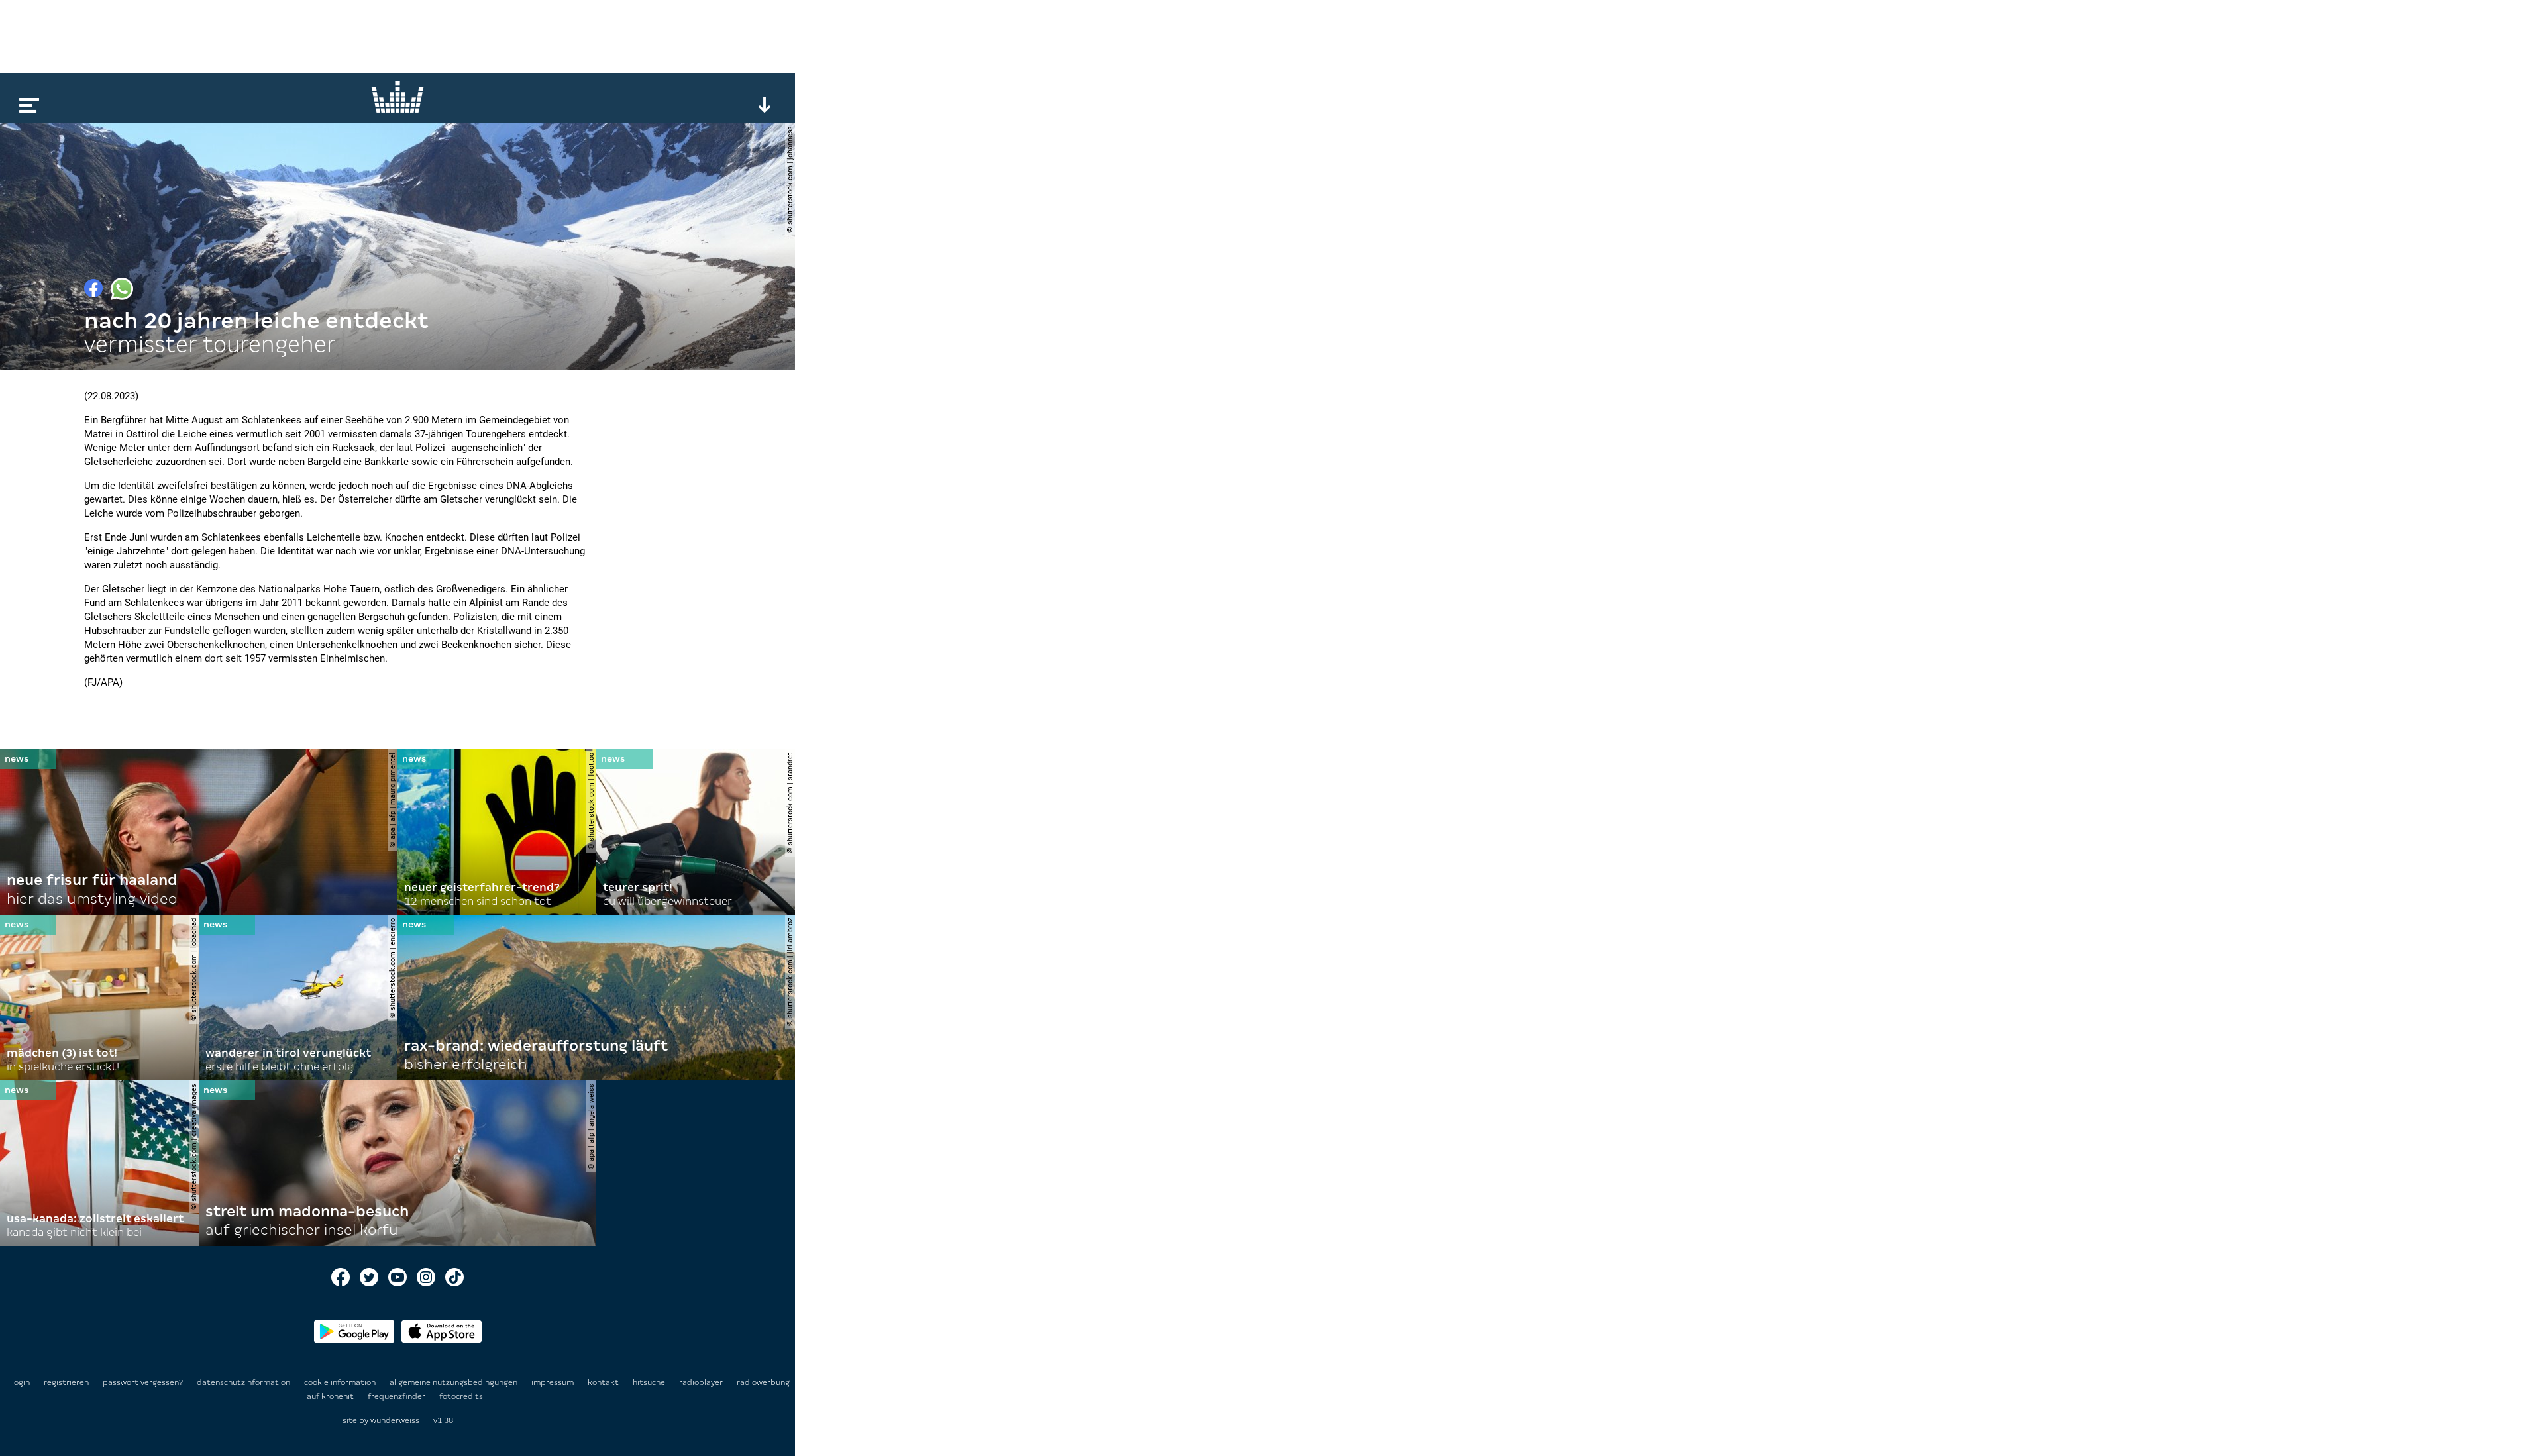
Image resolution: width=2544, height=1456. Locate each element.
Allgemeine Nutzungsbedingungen (454, 1382)
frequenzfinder (397, 1396)
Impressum (554, 1382)
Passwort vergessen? (143, 1382)
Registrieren (66, 1382)
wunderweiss (395, 1420)
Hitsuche (650, 1382)
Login (21, 1382)
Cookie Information (341, 1382)
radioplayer (702, 1382)
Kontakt (604, 1382)
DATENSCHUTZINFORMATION (244, 1382)
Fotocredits (461, 1396)
